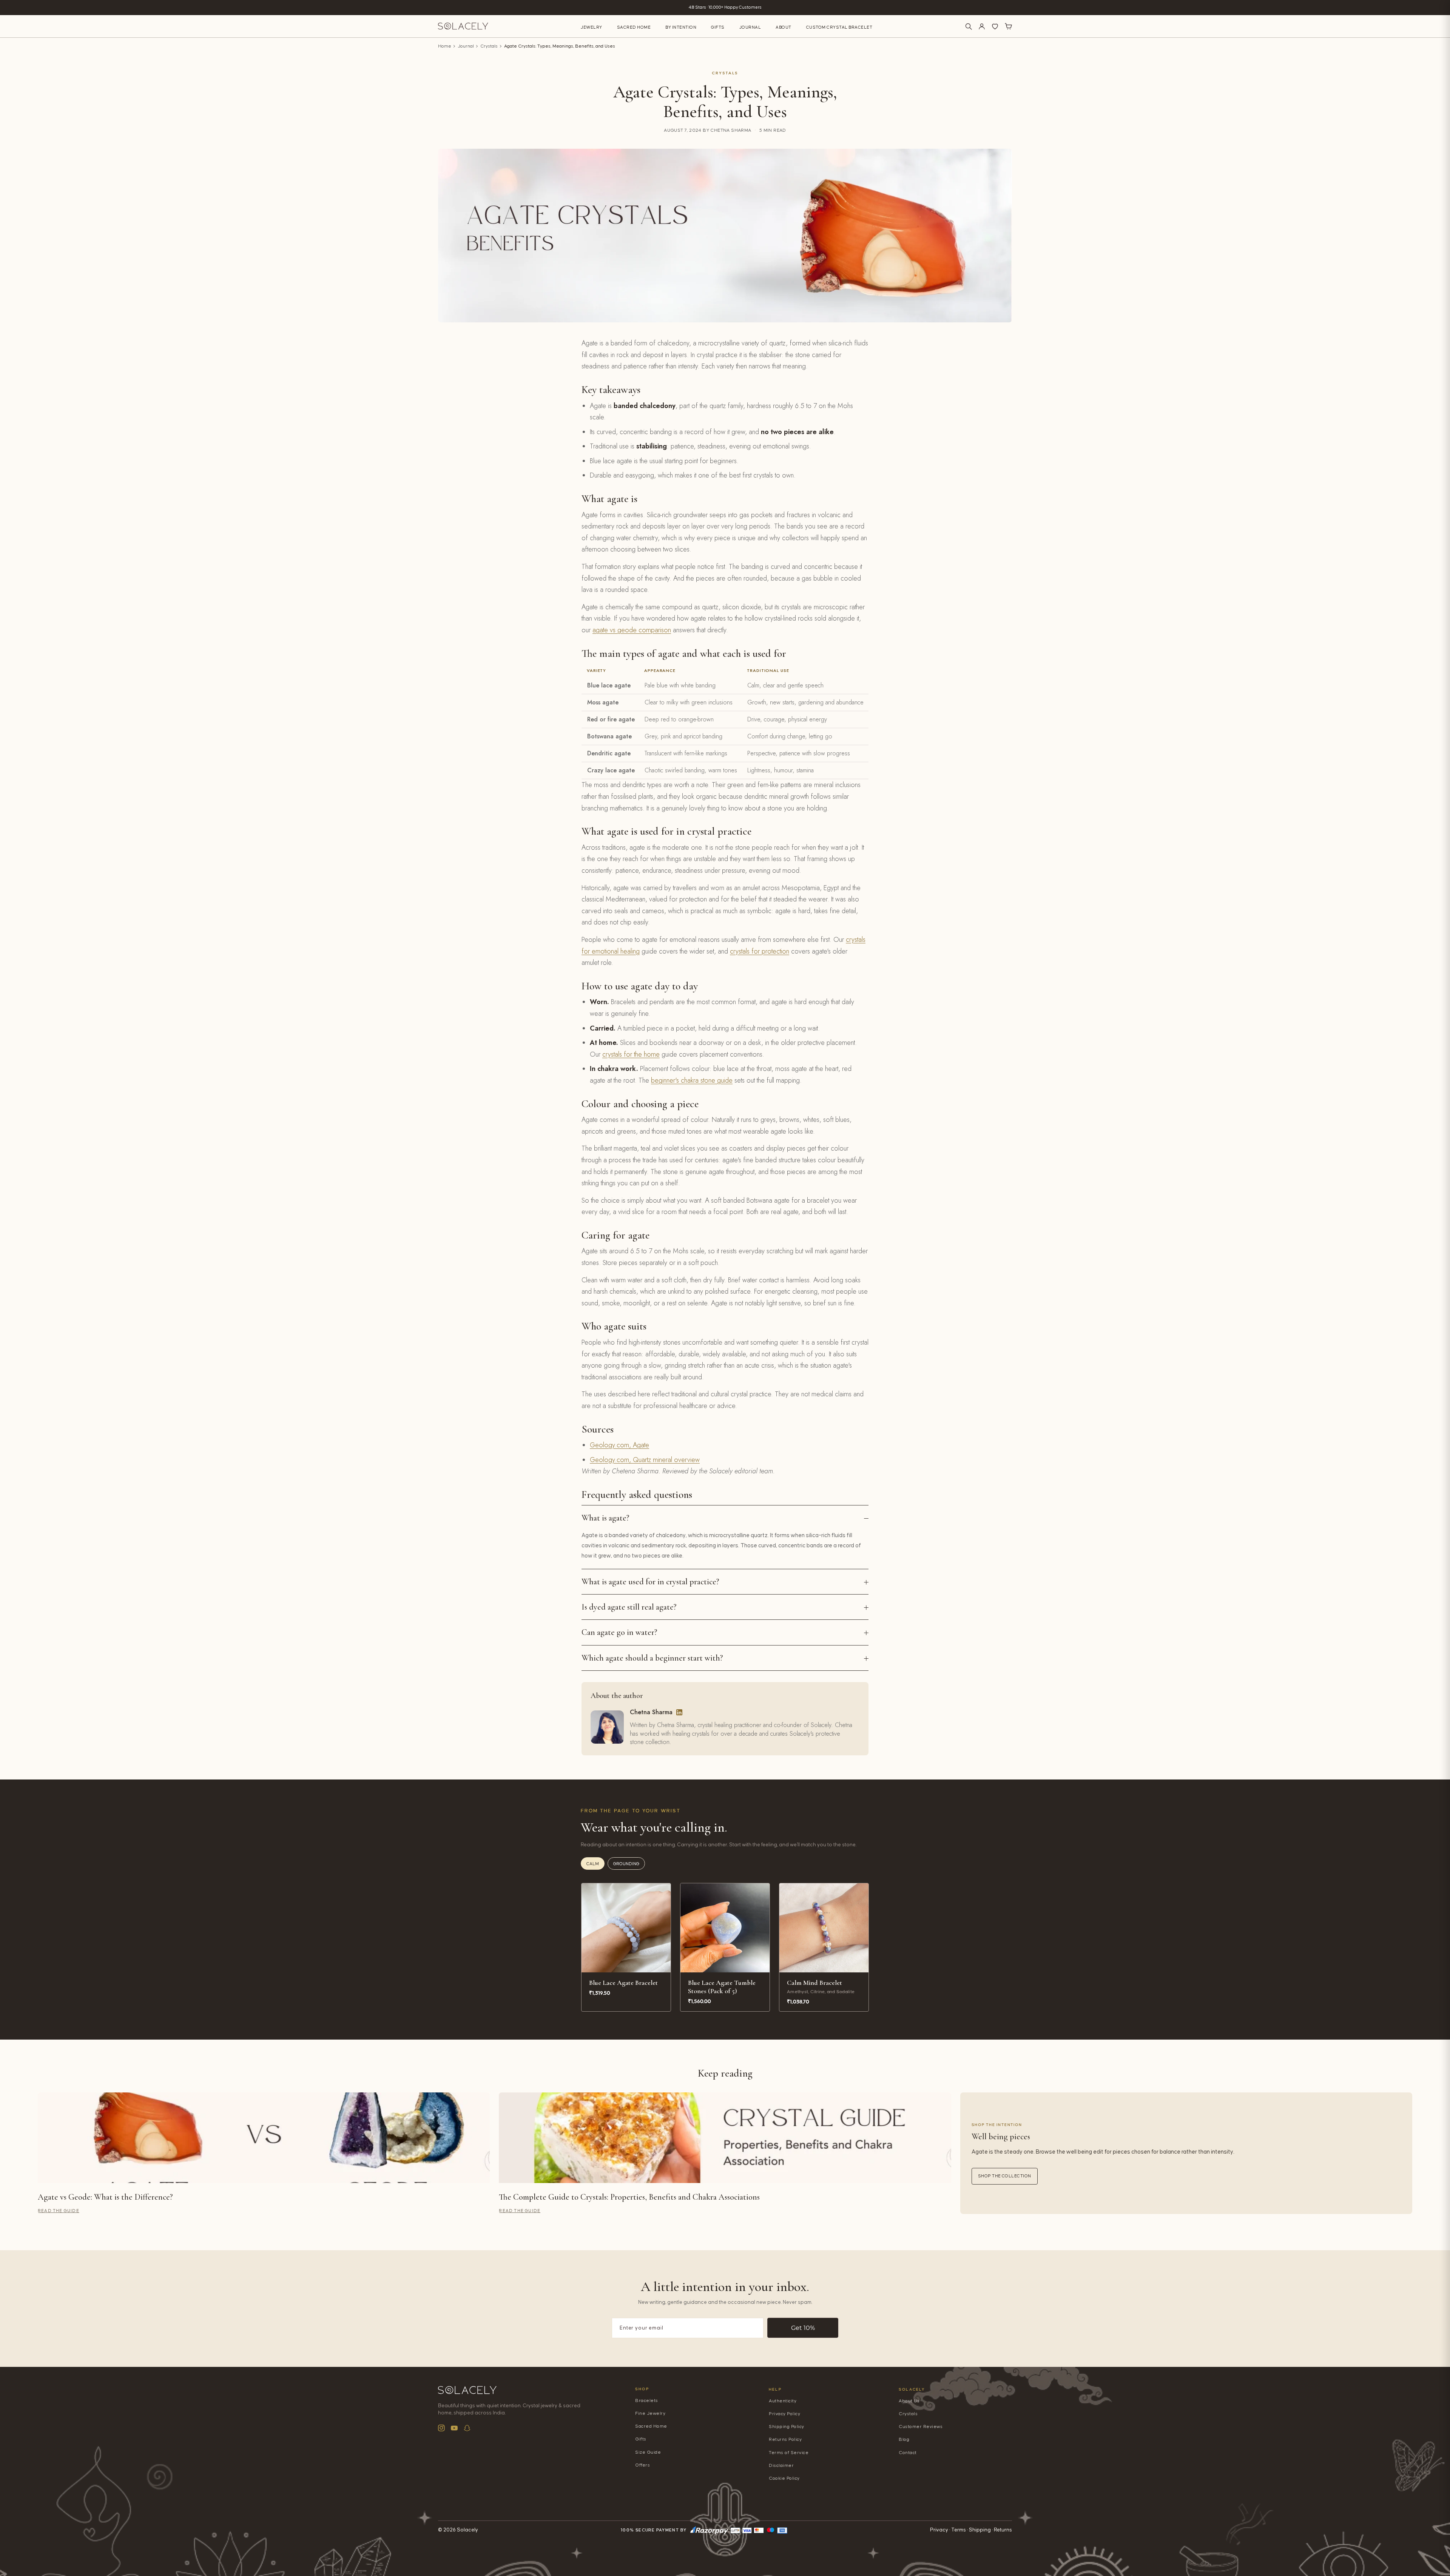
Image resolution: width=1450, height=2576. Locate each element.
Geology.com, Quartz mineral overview (645, 1460)
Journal (750, 27)
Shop (642, 2389)
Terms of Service (789, 2453)
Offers (642, 2465)
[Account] (982, 26)
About (784, 27)
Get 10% (803, 2328)
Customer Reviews (921, 2427)
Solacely (912, 2389)
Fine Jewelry (650, 2413)
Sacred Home (634, 27)
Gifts (718, 27)
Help (775, 2389)
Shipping (980, 2530)
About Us (909, 2401)
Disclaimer (781, 2466)
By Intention (681, 27)
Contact (908, 2453)
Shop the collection (1005, 2176)
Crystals (489, 46)
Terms (959, 2530)
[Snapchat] (467, 2428)
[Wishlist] (995, 26)
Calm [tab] (593, 1864)
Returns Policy (785, 2440)
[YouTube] (454, 2428)
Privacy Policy (784, 2414)
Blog (904, 2440)
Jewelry (592, 27)
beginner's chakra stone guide (692, 1080)
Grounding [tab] (626, 1864)
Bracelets (647, 2401)
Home (445, 46)
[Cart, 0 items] (1008, 26)
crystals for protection (760, 951)
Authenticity (783, 2401)
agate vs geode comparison (632, 630)
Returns (1003, 2530)
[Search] (969, 26)
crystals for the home (631, 1054)
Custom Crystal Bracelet (839, 27)
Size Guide (648, 2452)
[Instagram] (441, 2428)
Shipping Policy (787, 2427)
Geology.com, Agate (619, 1445)
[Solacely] (463, 26)
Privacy (939, 2530)
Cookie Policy (784, 2478)
